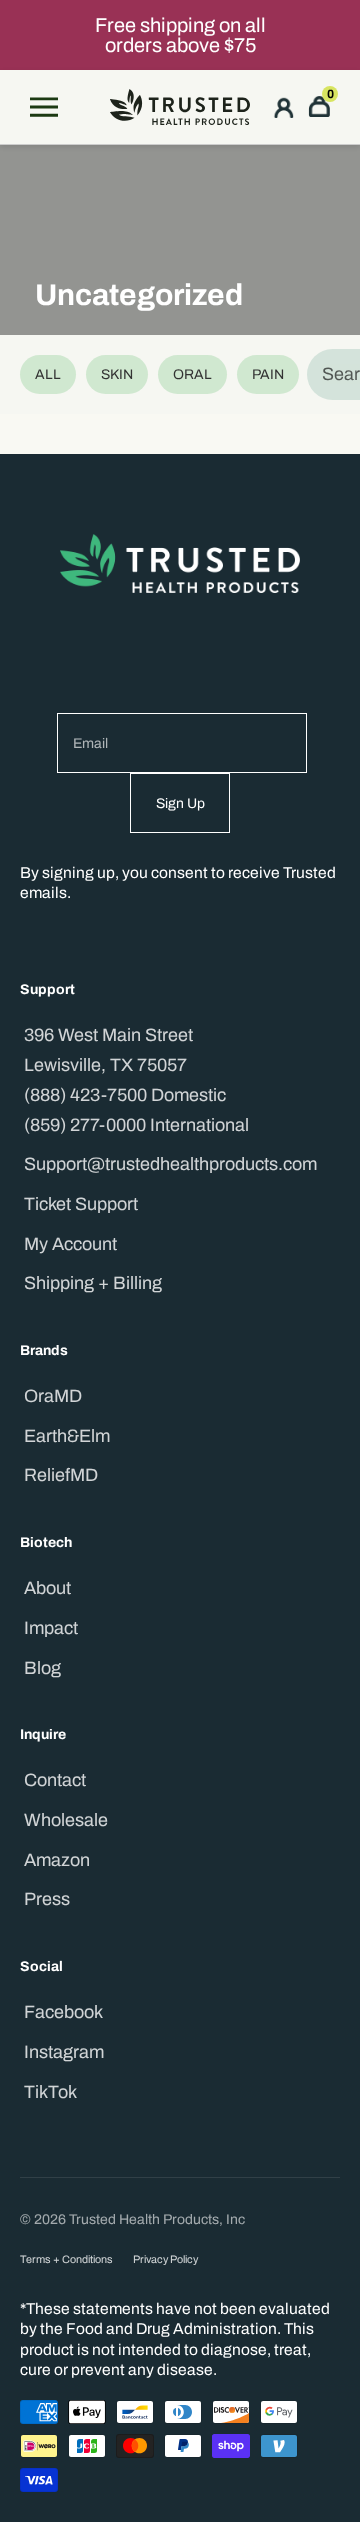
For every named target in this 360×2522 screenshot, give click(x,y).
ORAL (192, 374)
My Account (70, 1244)
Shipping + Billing (93, 1283)
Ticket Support (81, 1204)
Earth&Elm (67, 1436)
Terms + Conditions (66, 2259)
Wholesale (66, 1820)
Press (47, 1899)
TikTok (50, 2092)
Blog (42, 1668)
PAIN (268, 374)
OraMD (53, 1396)
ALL (48, 374)
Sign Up (180, 803)
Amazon (57, 1860)
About (47, 1588)
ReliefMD (61, 1475)
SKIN (117, 374)
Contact (55, 1780)
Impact (51, 1628)
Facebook (63, 2012)
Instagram (64, 2052)
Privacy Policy (165, 2259)
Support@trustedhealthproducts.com (170, 1164)
